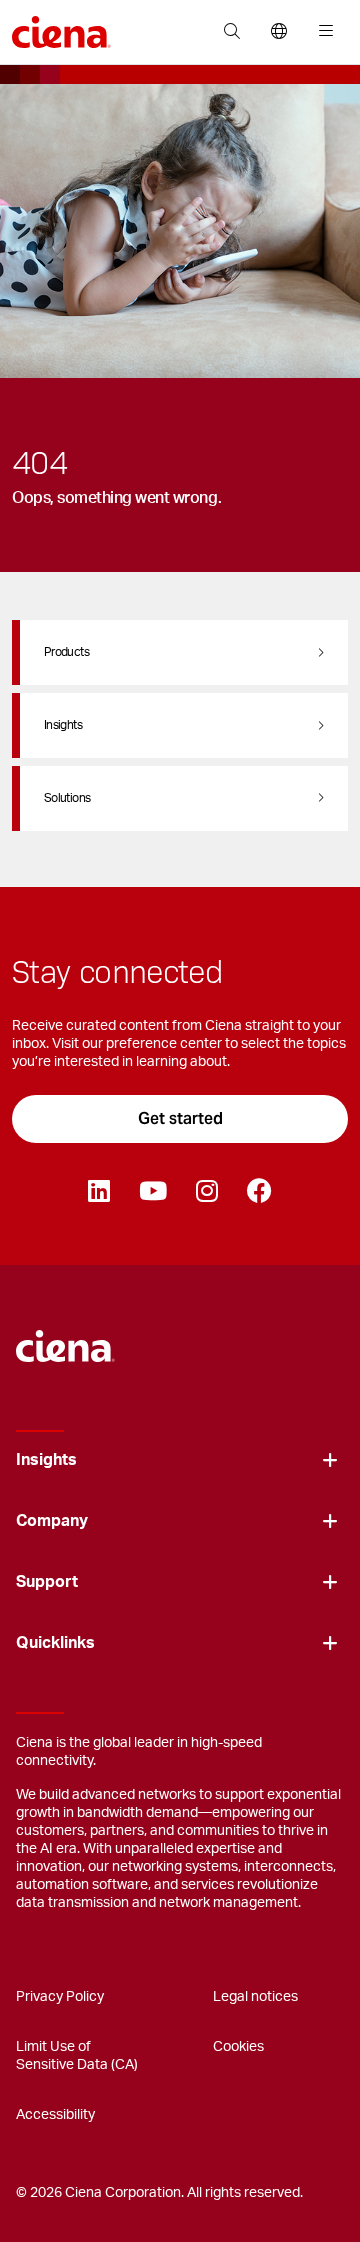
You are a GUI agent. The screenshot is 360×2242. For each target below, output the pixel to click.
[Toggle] (330, 1460)
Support (47, 1582)
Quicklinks (55, 1643)
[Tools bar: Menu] (321, 32)
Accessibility (55, 2115)
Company (52, 1521)
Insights (46, 1460)
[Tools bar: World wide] (278, 32)
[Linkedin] (98, 1192)
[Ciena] (65, 1337)
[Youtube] (152, 1192)
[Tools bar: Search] (231, 32)
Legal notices (255, 1997)
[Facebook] (259, 1192)
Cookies (238, 2047)
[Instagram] (206, 1192)
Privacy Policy (60, 1997)
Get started (180, 1118)
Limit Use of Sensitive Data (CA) (77, 2056)
